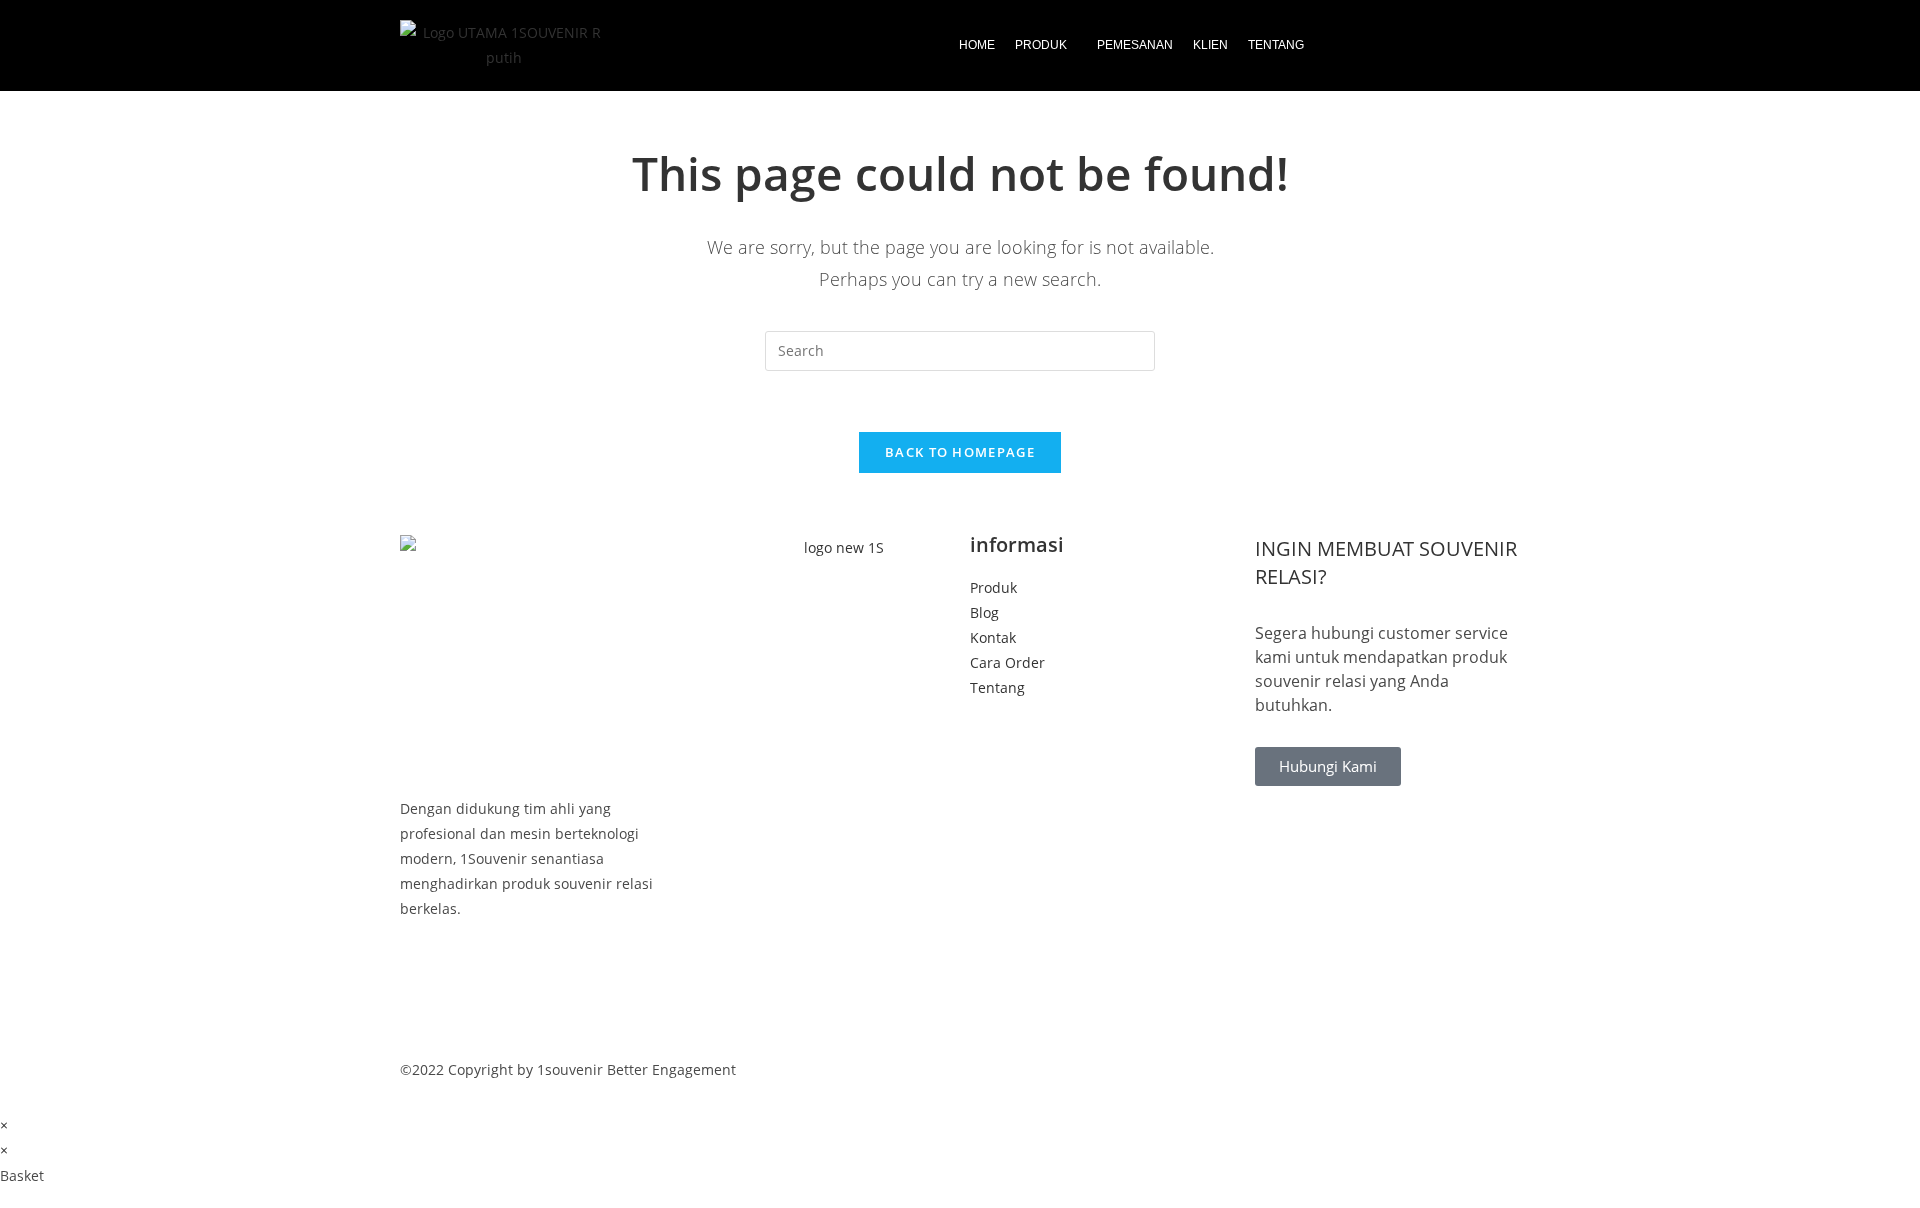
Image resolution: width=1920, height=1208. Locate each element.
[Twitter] (532, 999)
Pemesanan (1135, 45)
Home (977, 45)
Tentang (1276, 45)
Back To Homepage (960, 452)
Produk (1041, 45)
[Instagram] (532, 1024)
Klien (1210, 45)
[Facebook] (532, 973)
